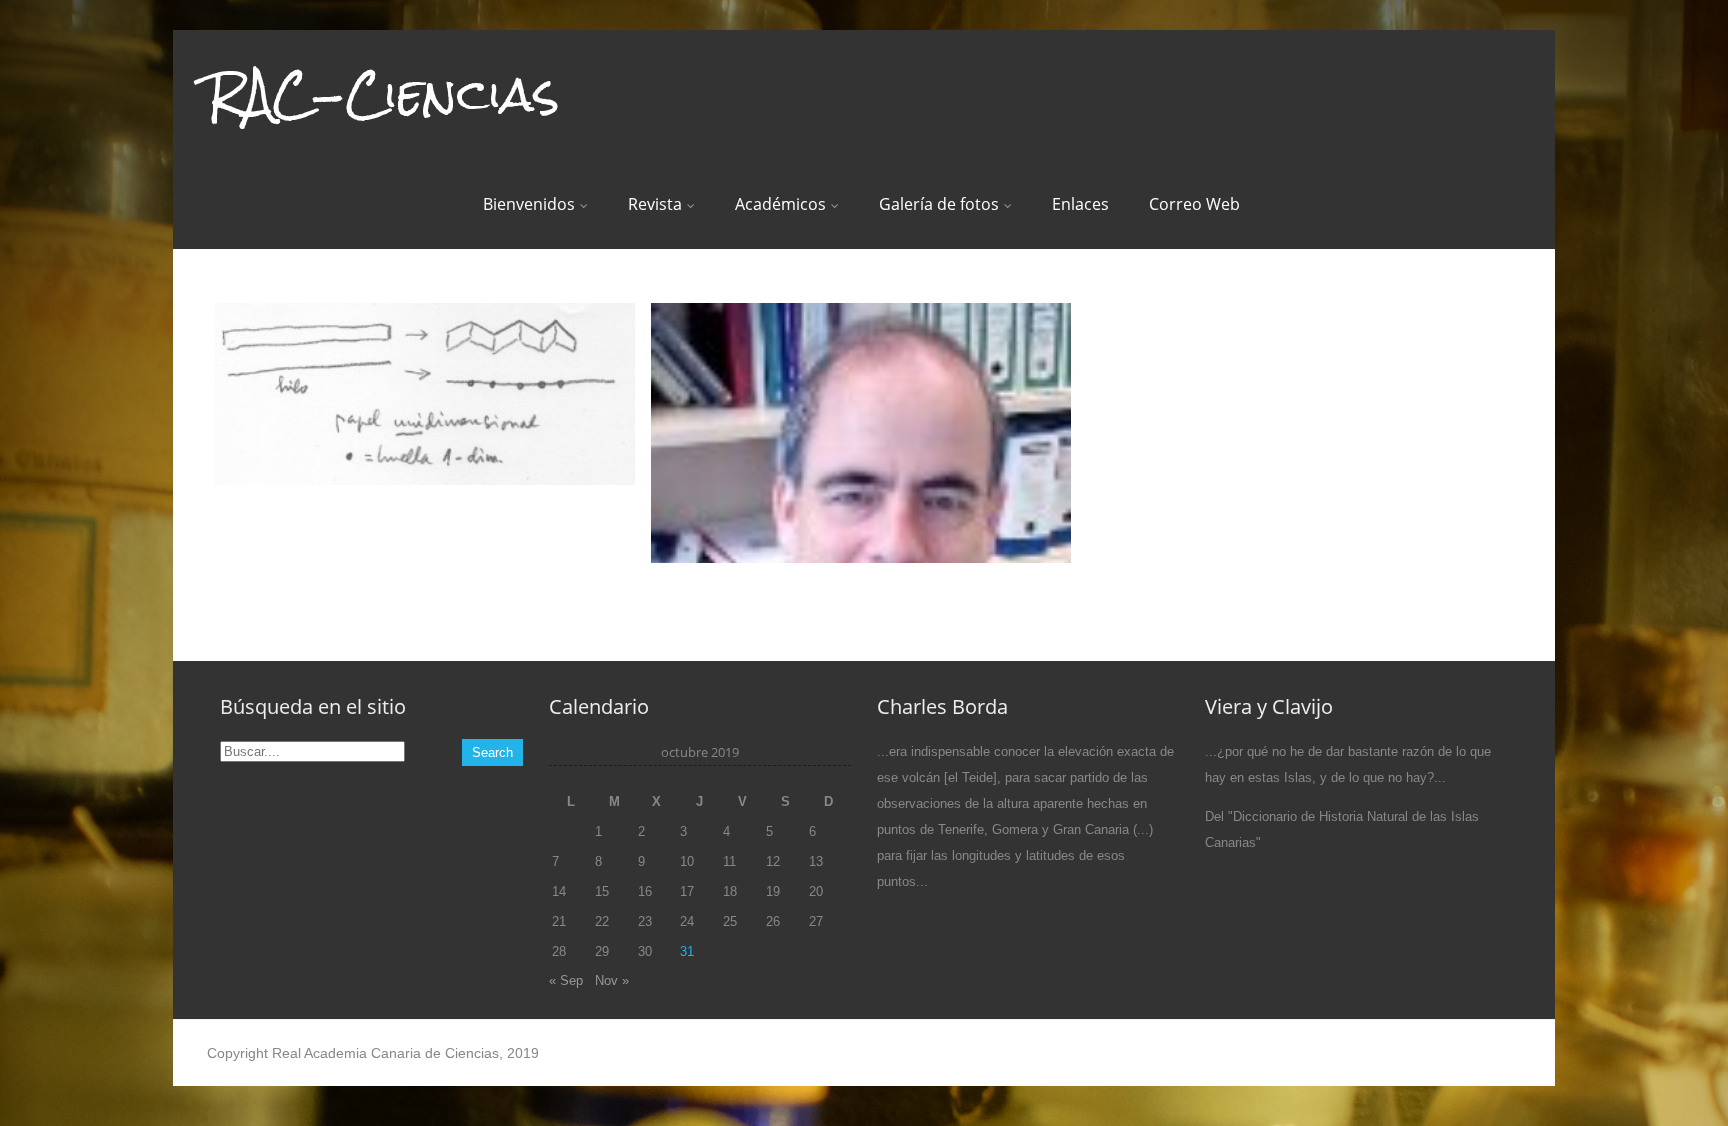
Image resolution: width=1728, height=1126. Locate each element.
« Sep (566, 980)
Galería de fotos (939, 204)
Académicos (780, 204)
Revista (655, 204)
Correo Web (1194, 204)
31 (687, 951)
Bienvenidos (529, 204)
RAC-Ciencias (383, 94)
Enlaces (1080, 204)
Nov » (612, 980)
